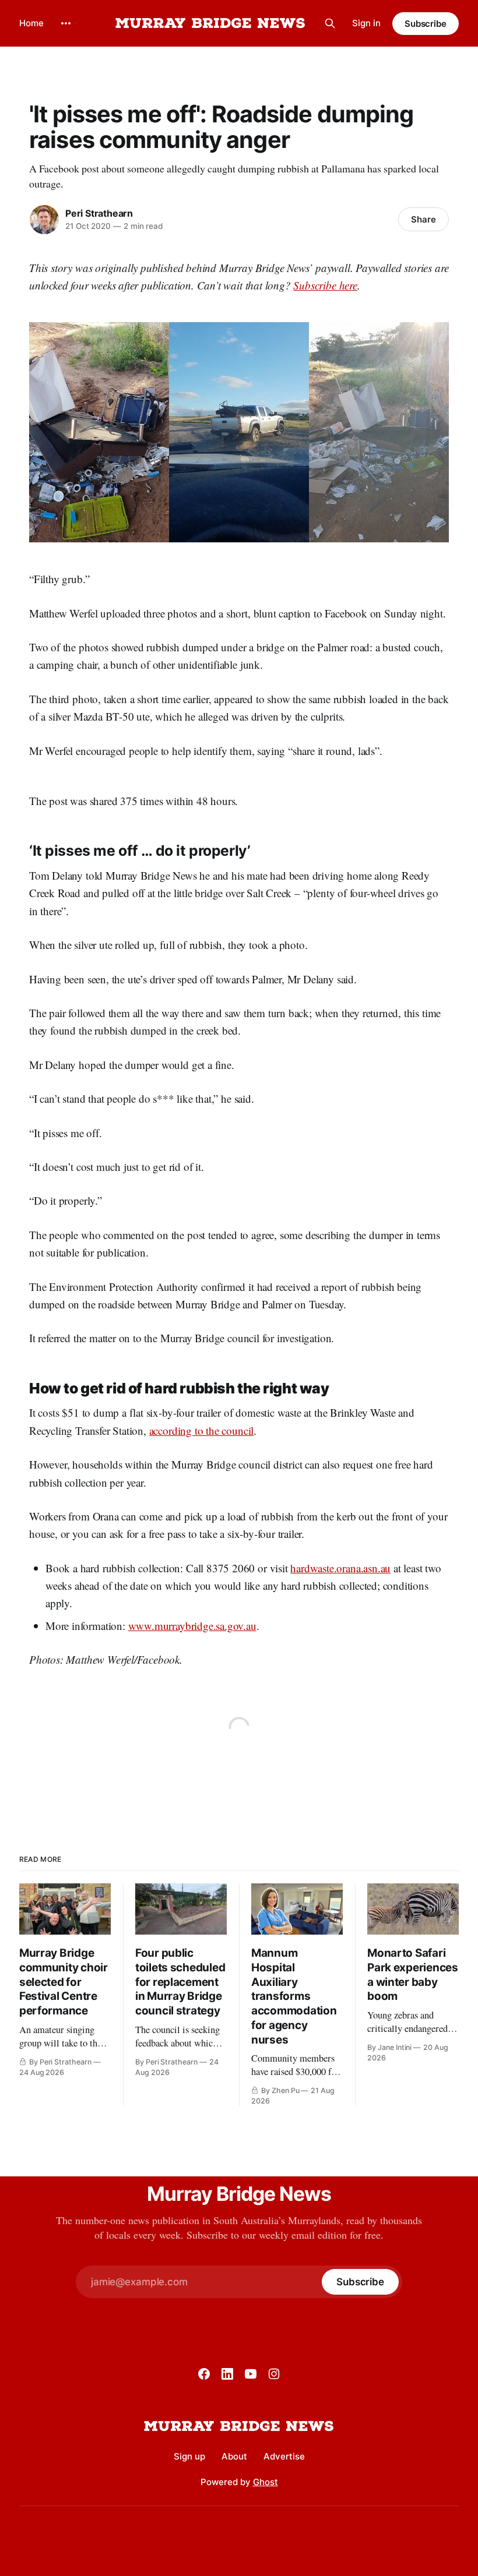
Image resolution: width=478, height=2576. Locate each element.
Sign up (189, 2456)
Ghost (266, 2482)
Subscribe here (325, 285)
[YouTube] (251, 2374)
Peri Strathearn (99, 213)
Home (31, 23)
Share (423, 219)
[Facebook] (204, 2374)
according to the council (201, 1430)
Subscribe (426, 24)
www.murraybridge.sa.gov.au (192, 1626)
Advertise (284, 2456)
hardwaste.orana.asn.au (340, 1568)
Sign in (366, 23)
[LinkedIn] (227, 2374)
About (234, 2456)
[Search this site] (330, 23)
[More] (66, 23)
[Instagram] (274, 2374)
